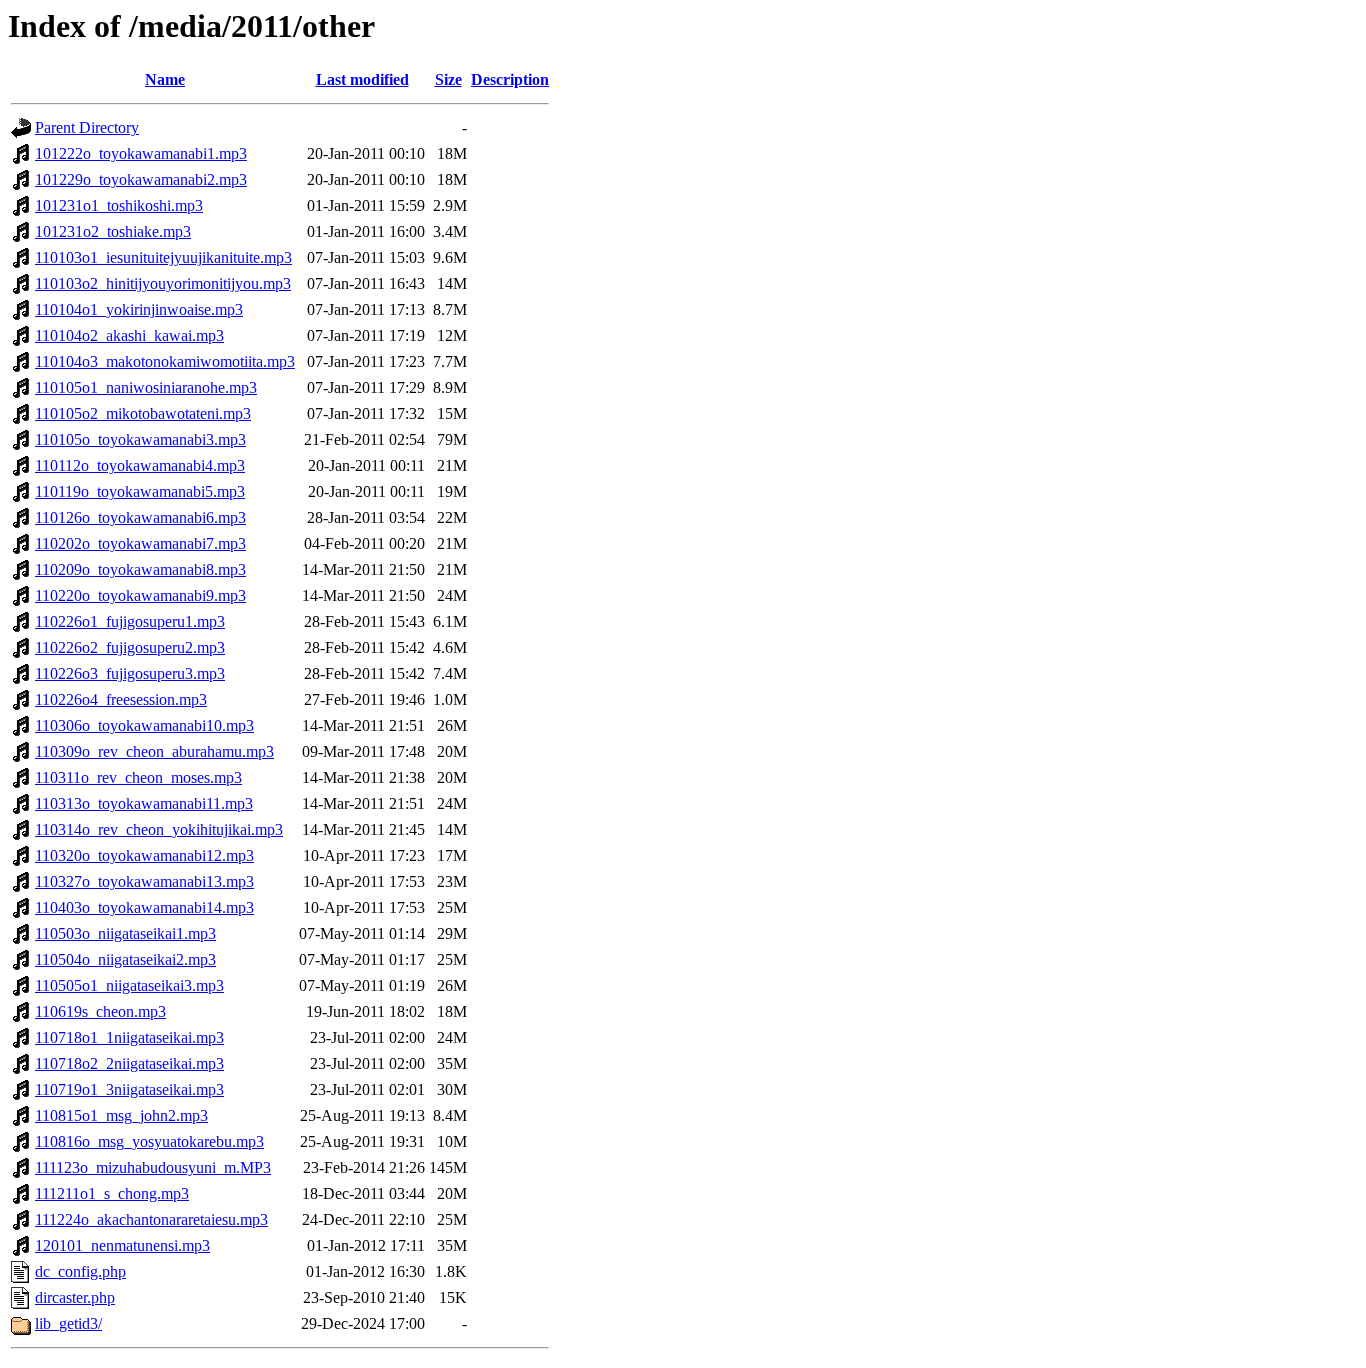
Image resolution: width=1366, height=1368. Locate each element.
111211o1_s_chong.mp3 (112, 1193)
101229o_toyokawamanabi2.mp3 (141, 179)
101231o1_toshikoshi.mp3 (119, 205)
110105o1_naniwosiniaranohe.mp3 (146, 387)
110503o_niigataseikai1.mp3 (125, 933)
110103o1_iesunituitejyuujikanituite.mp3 (163, 257)
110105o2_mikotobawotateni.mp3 (143, 413)
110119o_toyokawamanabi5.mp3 (140, 491)
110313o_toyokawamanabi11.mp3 (144, 803)
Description (510, 79)
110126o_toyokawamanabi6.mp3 (140, 517)
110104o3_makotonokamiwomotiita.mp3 (165, 361)
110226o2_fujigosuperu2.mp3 (130, 647)
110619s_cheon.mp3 (100, 1011)
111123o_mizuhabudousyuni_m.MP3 (153, 1167)
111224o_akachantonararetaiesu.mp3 (151, 1219)
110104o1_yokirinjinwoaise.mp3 (139, 309)
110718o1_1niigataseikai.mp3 (129, 1037)
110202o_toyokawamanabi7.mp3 (140, 543)
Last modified (362, 79)
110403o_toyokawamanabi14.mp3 (144, 907)
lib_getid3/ (68, 1323)
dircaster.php (75, 1297)
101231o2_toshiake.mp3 (113, 231)
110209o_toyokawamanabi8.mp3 (140, 569)
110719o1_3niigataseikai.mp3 (129, 1089)
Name (165, 79)
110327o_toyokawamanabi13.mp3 (144, 881)
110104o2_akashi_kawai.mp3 (129, 335)
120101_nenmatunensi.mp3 (122, 1245)
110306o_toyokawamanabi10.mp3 (144, 725)
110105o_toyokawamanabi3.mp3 (140, 439)
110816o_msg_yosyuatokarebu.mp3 (149, 1141)
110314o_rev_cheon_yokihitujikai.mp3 (159, 829)
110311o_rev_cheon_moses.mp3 (138, 777)
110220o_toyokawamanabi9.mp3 (140, 595)
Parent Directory (87, 127)
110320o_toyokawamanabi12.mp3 (144, 855)
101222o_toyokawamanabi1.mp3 (141, 153)
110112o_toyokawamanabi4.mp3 (140, 465)
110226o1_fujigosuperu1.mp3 (130, 621)
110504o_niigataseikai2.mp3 (125, 959)
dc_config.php (80, 1271)
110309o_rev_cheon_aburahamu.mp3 (154, 751)
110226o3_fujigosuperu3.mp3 (130, 673)
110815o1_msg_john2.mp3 (121, 1115)
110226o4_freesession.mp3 (121, 699)
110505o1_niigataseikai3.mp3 (129, 985)
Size (448, 79)
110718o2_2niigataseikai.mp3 (129, 1063)
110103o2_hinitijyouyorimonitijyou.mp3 (163, 283)
